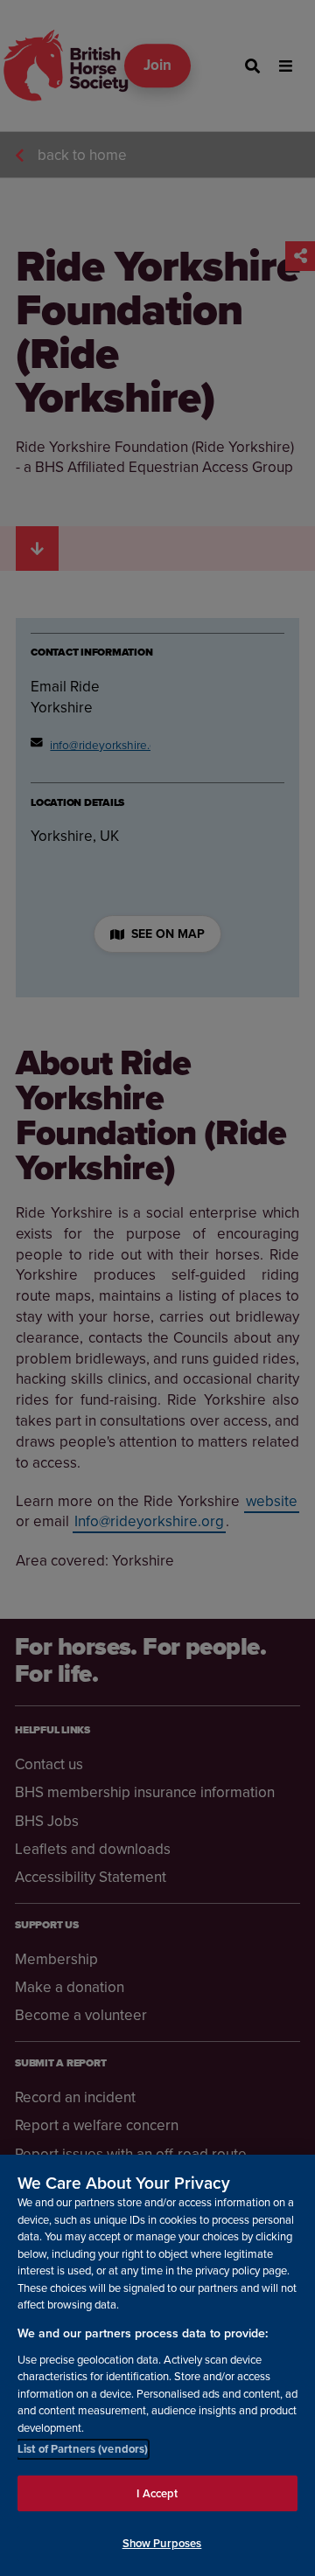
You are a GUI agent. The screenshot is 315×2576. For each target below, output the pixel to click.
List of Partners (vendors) (83, 2449)
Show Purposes (162, 2543)
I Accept (157, 2493)
